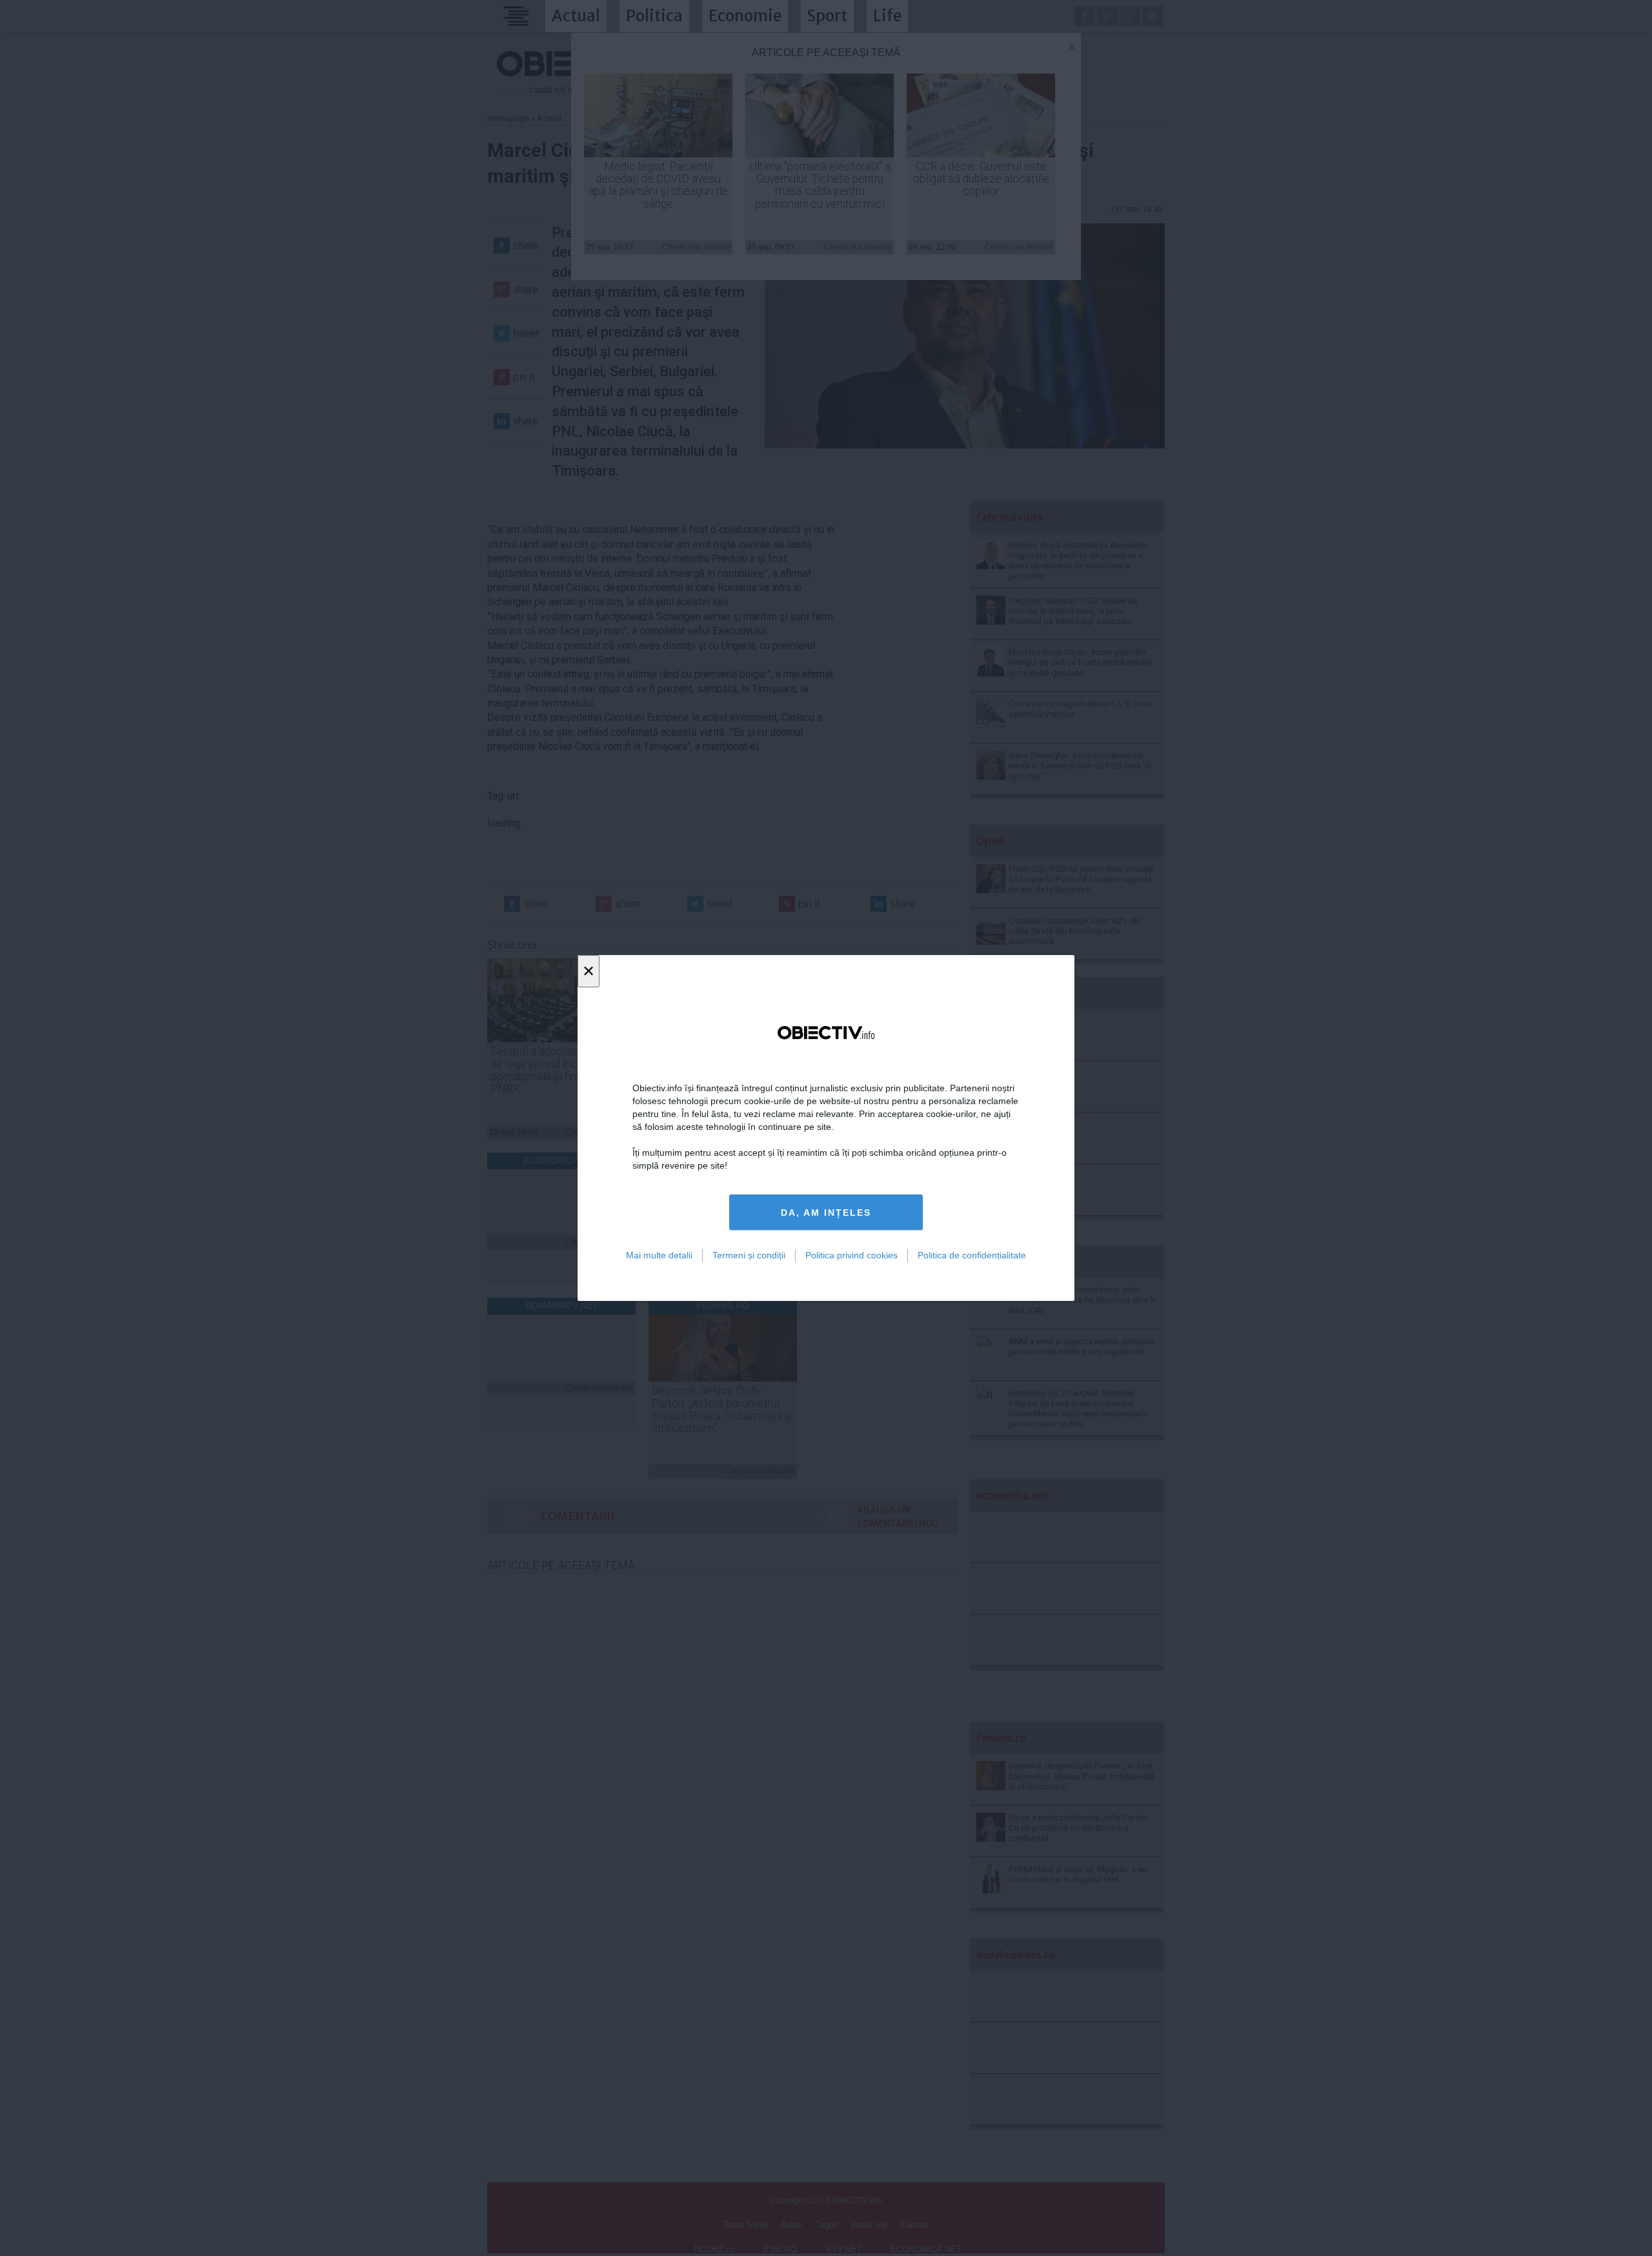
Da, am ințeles (826, 1213)
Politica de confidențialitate (972, 1255)
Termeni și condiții (749, 1255)
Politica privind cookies (851, 1255)
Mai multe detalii (659, 1255)
